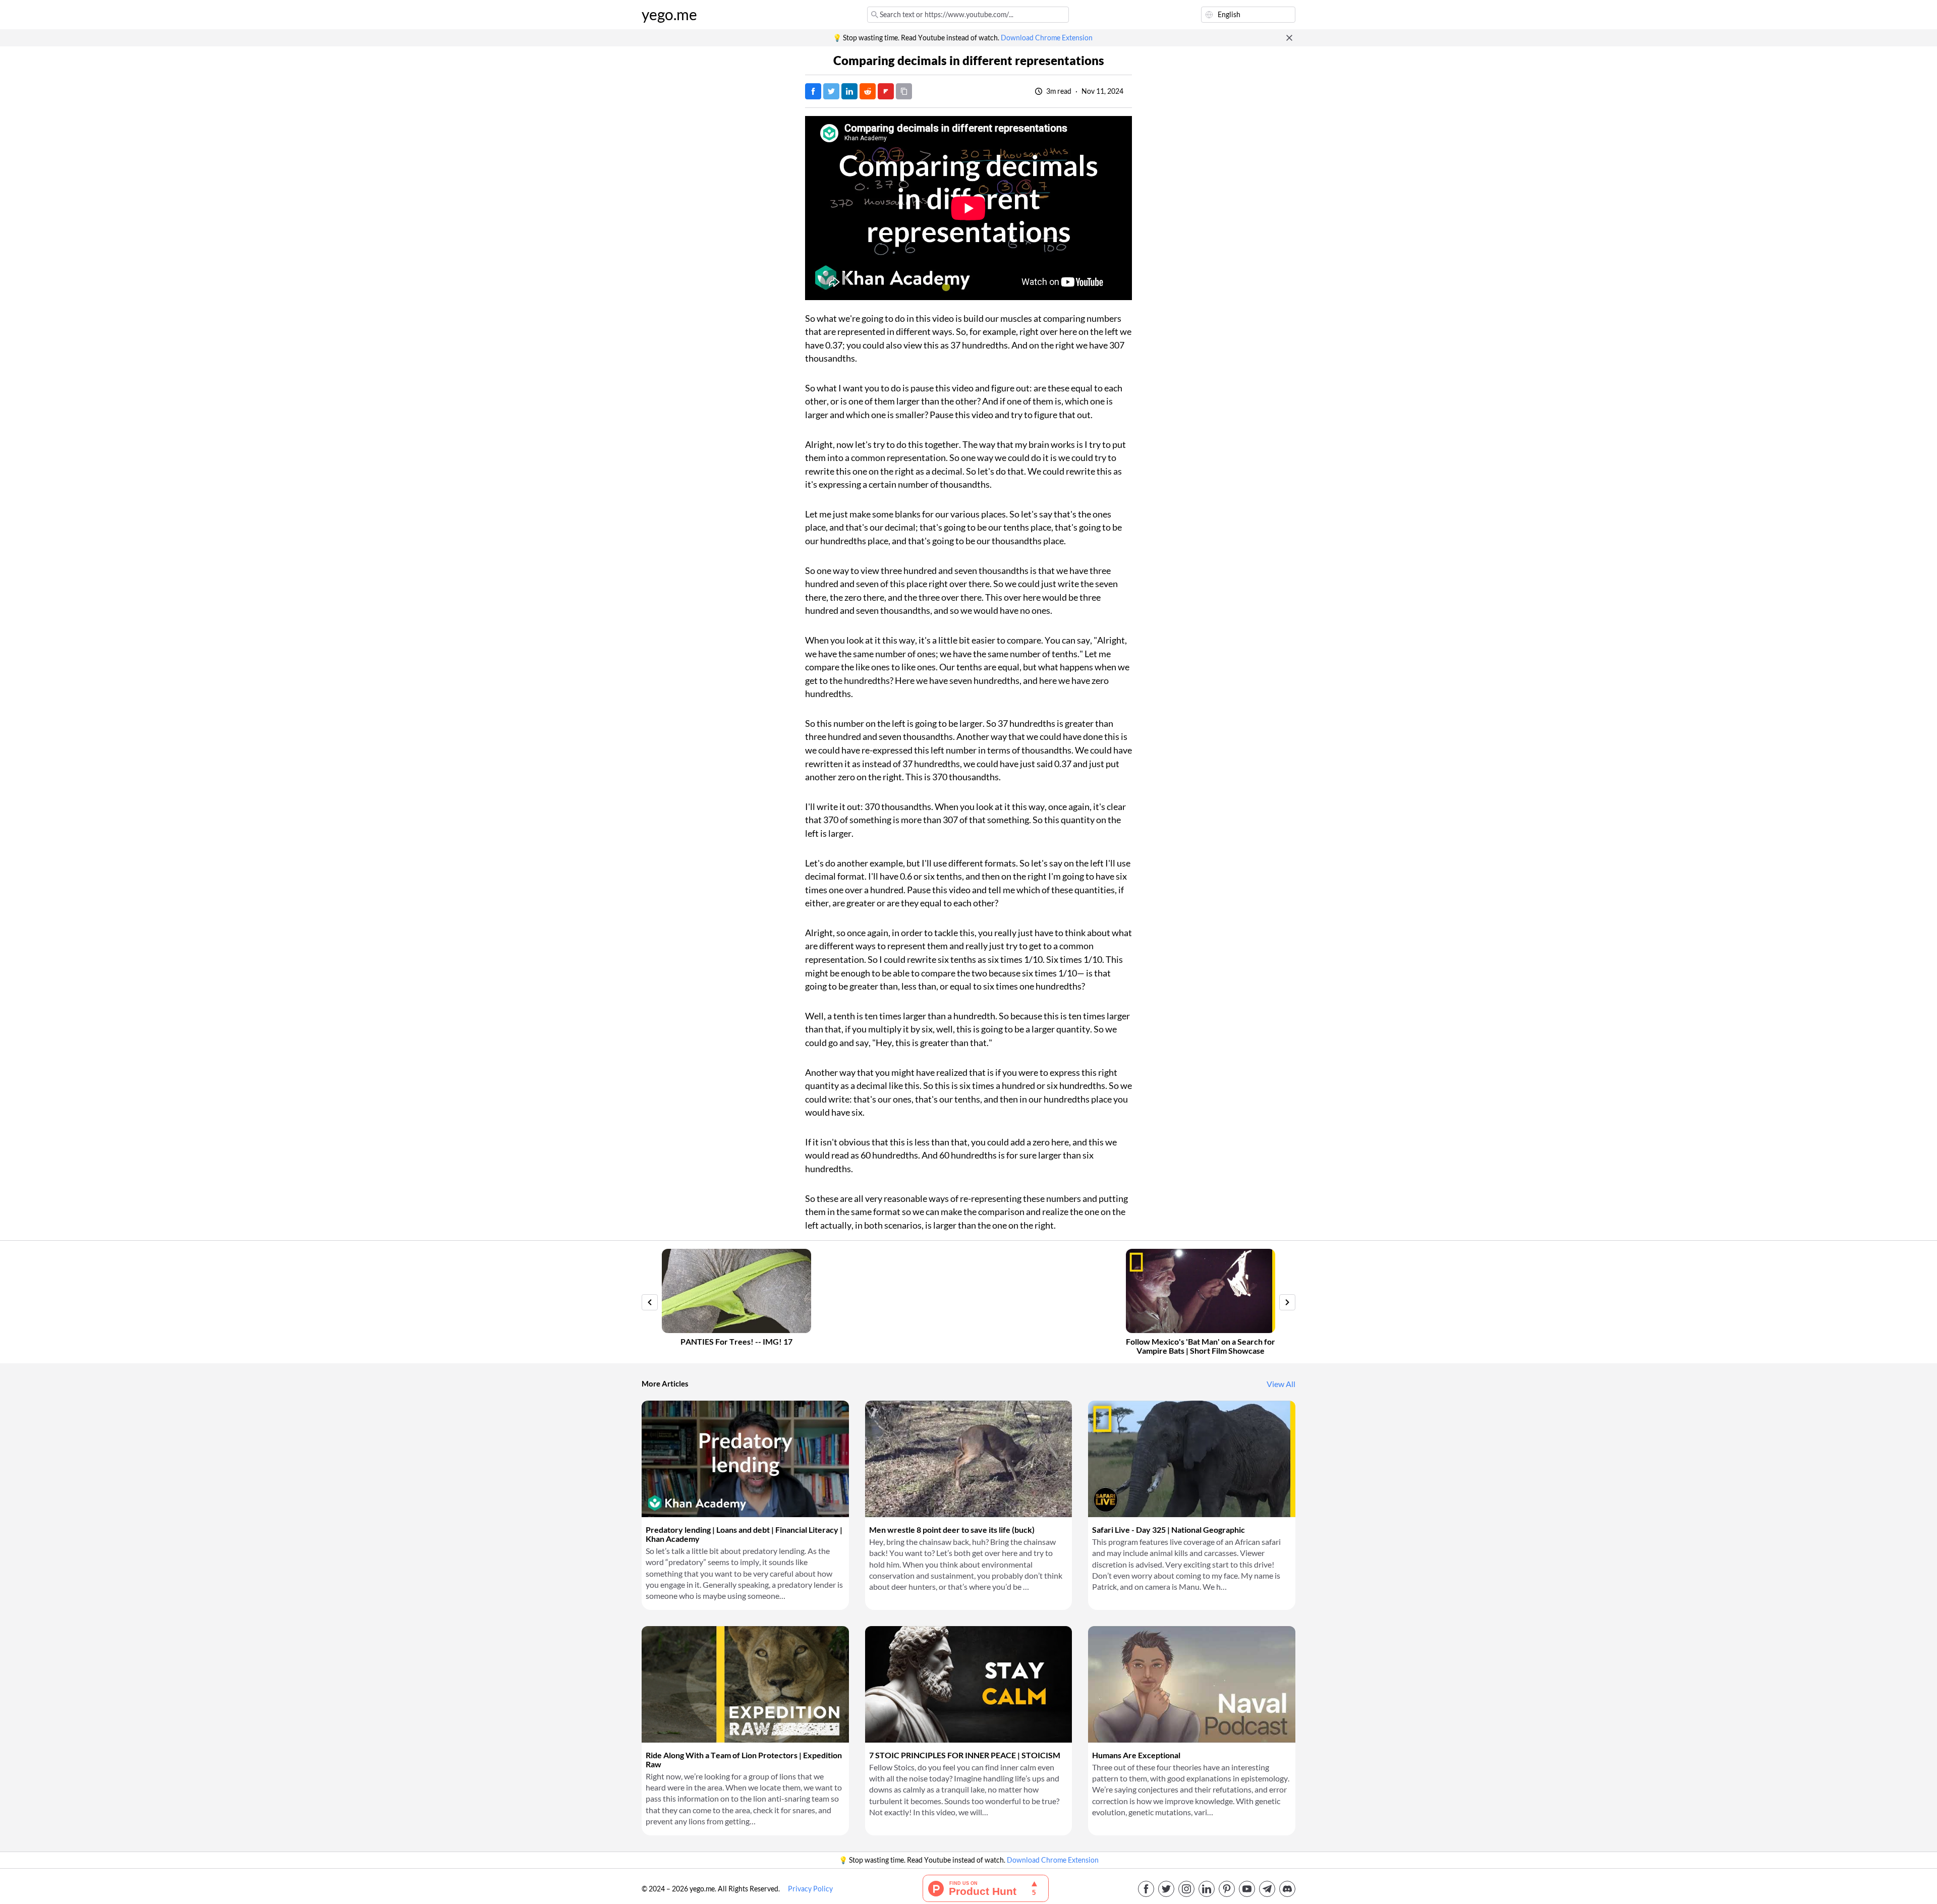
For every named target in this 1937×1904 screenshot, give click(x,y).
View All (1281, 1384)
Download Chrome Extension (1047, 38)
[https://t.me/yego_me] (1267, 1889)
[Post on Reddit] (868, 91)
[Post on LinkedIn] (849, 91)
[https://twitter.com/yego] (1166, 1889)
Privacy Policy (810, 1889)
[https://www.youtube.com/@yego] (1247, 1889)
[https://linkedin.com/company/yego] (1207, 1889)
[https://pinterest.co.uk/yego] (1227, 1889)
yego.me (669, 15)
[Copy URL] (904, 91)
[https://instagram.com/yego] (1186, 1889)
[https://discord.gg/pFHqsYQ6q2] (1287, 1889)
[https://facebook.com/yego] (1146, 1889)
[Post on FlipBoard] (886, 91)
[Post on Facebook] (813, 91)
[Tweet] (831, 91)
